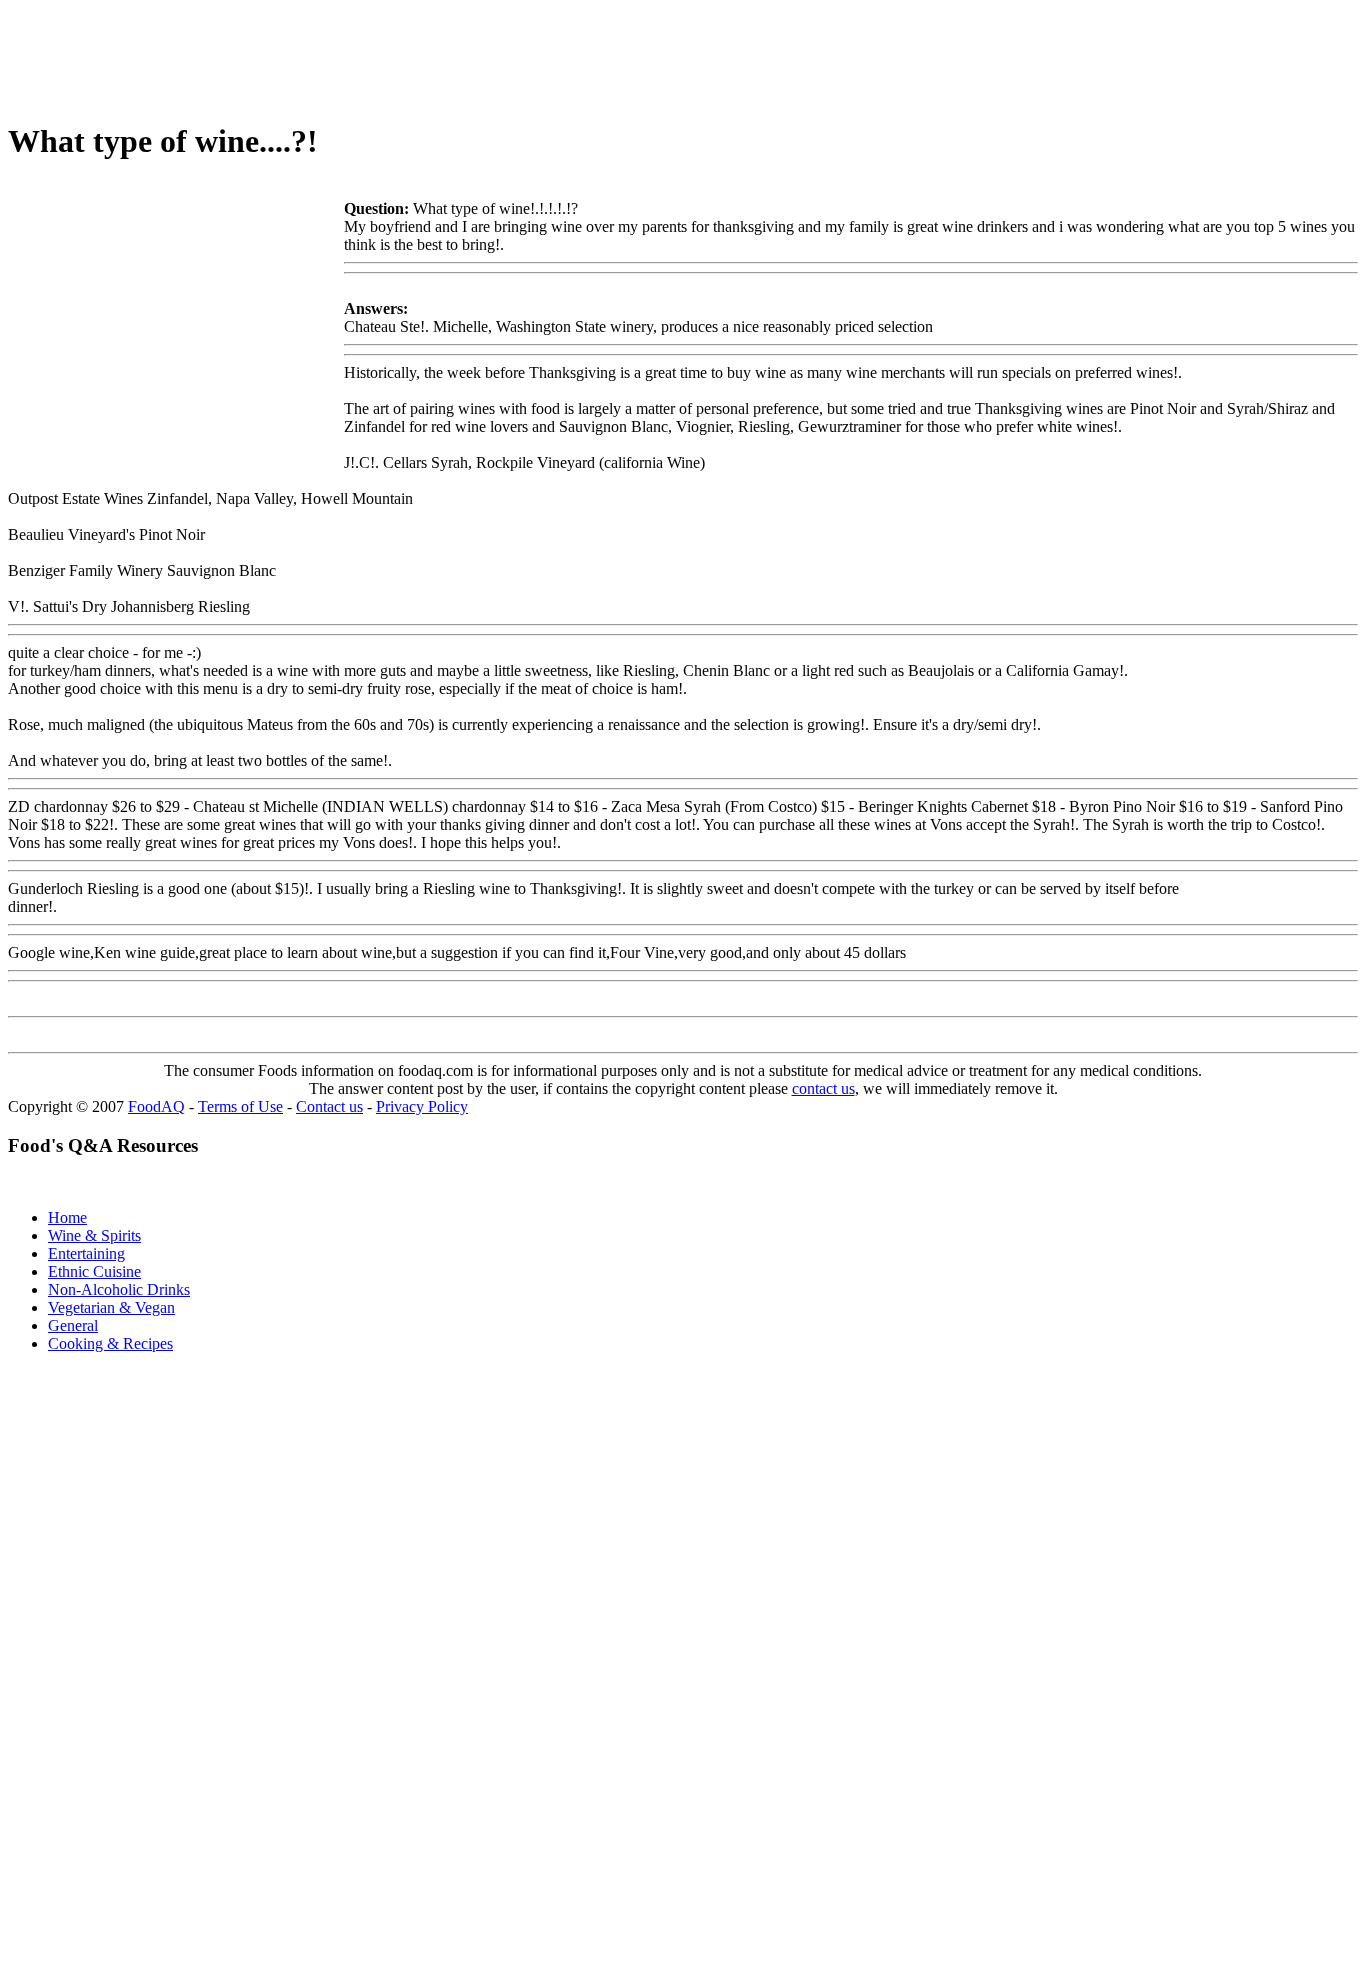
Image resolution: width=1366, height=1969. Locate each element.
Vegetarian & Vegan (111, 1307)
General (73, 1325)
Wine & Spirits (94, 1235)
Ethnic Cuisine (94, 1271)
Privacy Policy (422, 1106)
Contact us (329, 1106)
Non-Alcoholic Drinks (119, 1289)
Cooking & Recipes (110, 1343)
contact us (823, 1088)
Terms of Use (240, 1106)
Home (67, 1217)
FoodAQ (156, 1106)
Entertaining (86, 1253)
